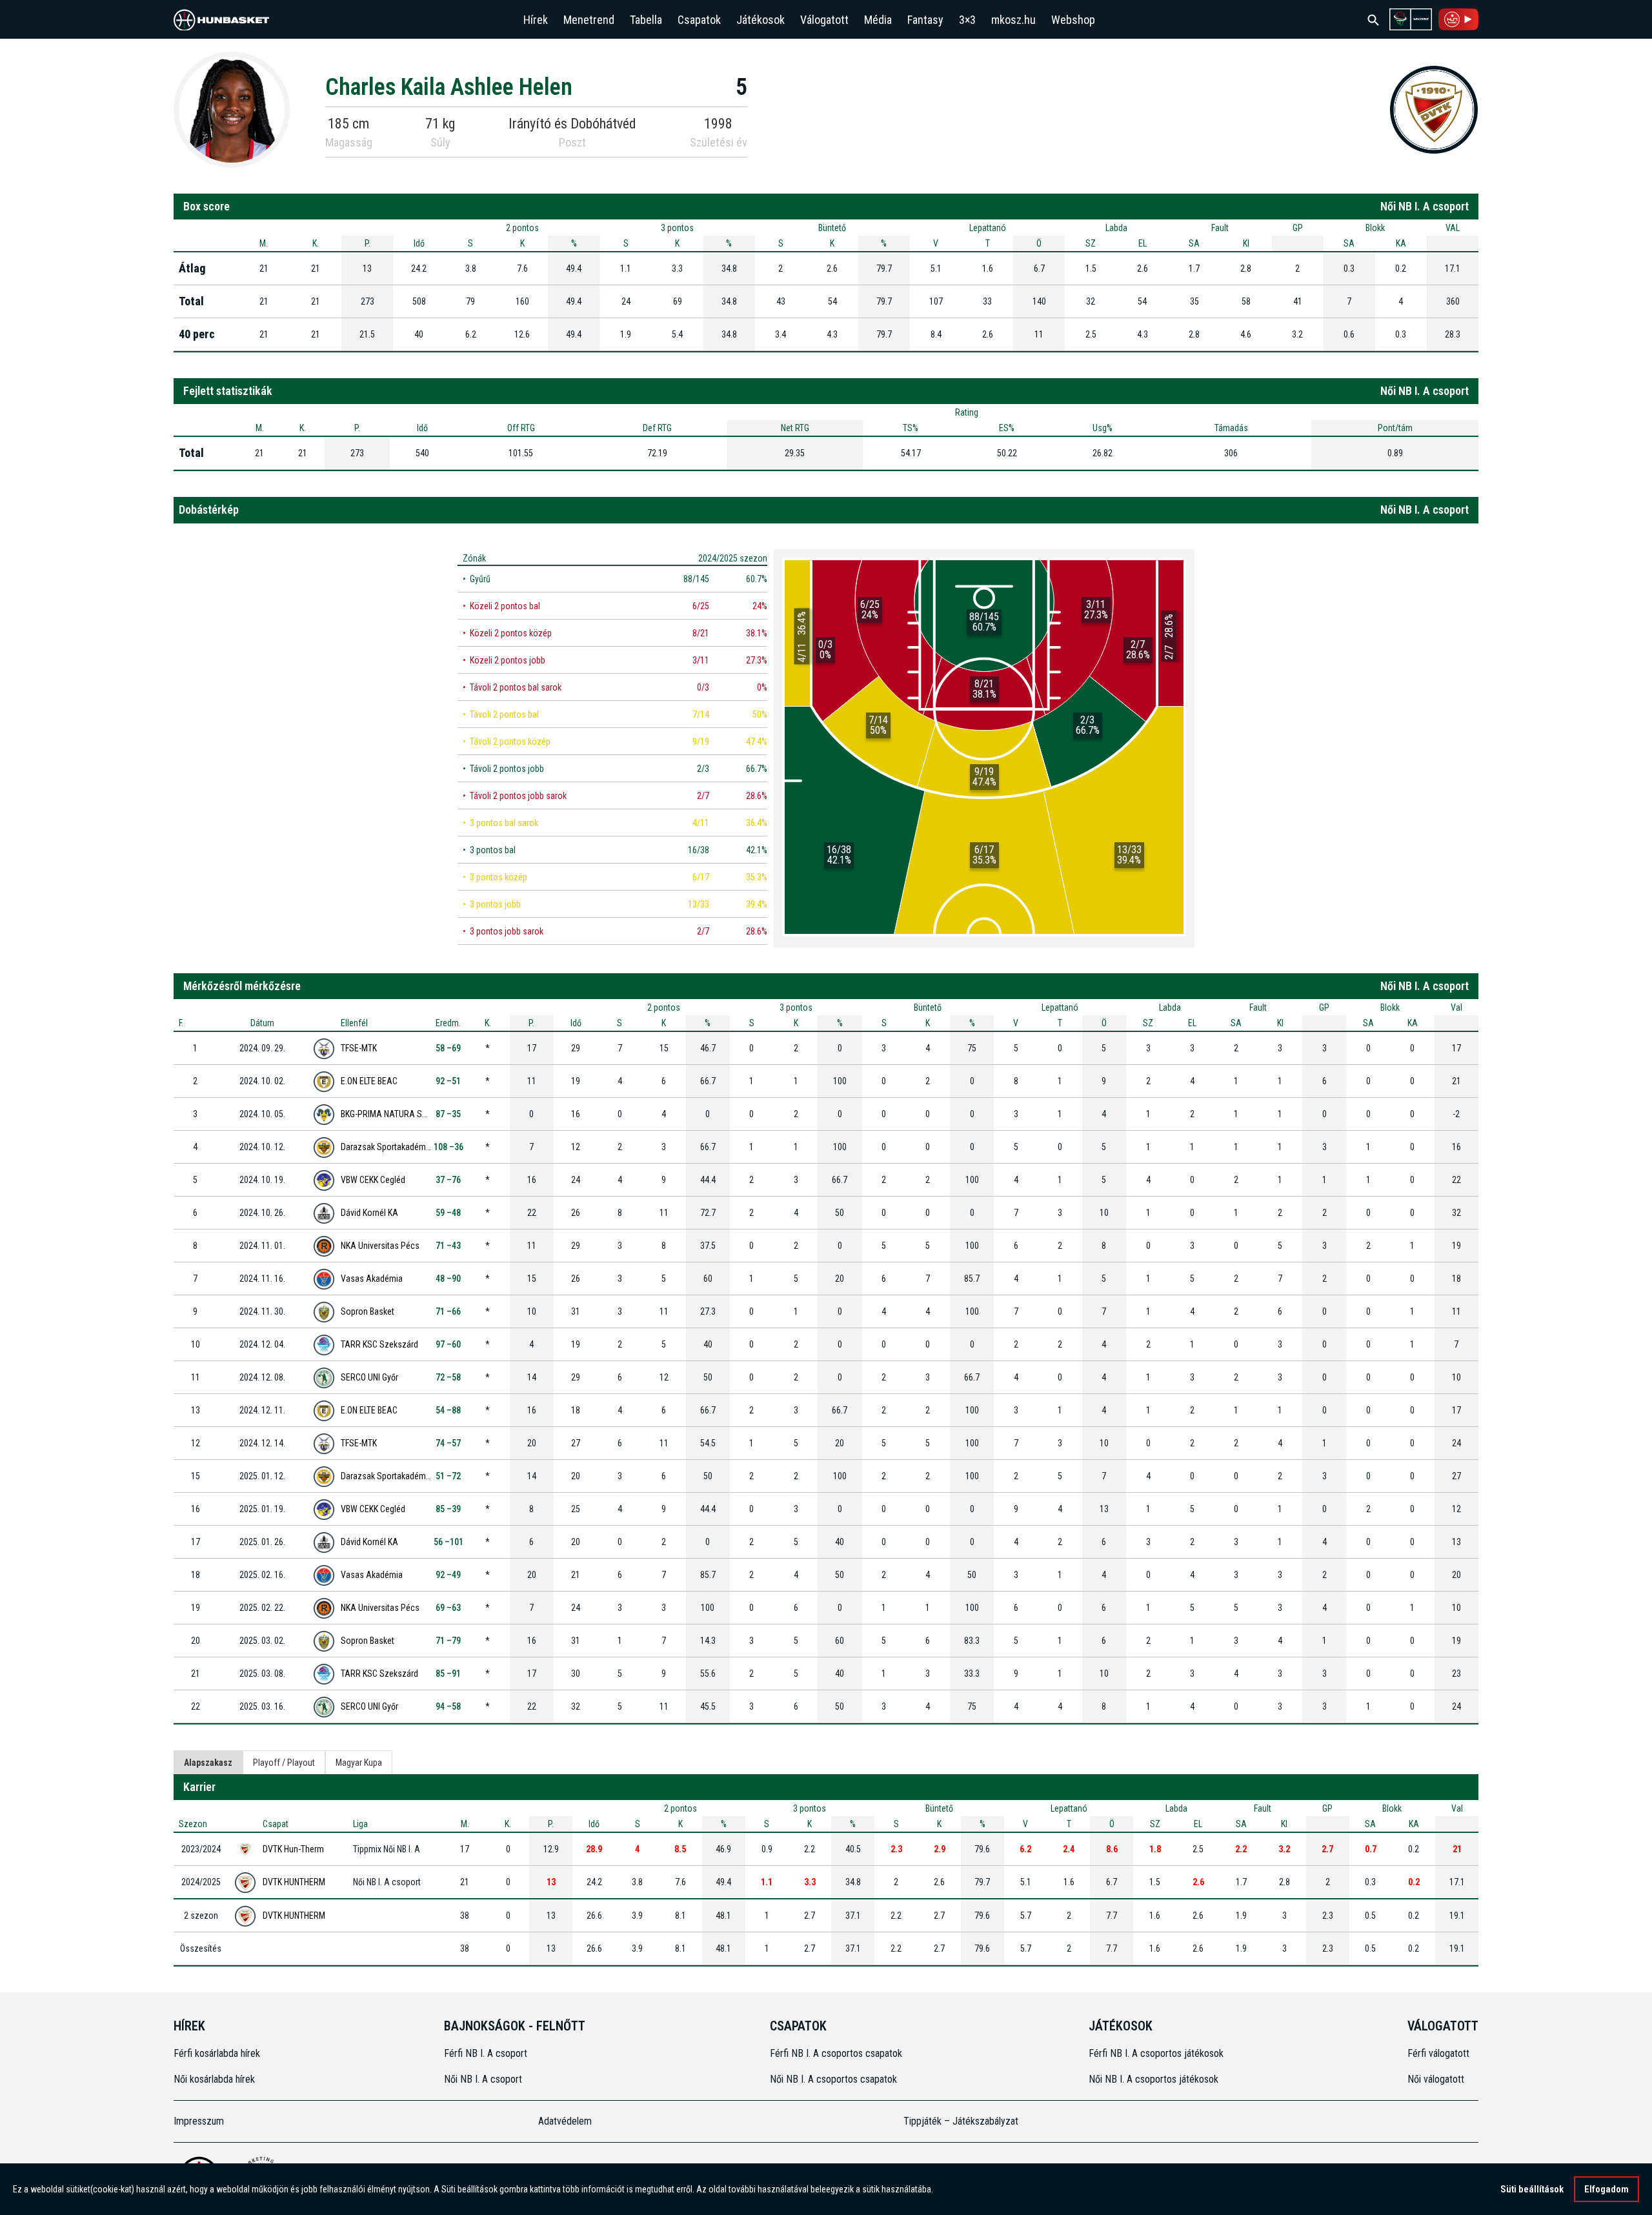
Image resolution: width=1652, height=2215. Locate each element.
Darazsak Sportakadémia (387, 1147)
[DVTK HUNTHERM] (1434, 109)
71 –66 (448, 1311)
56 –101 (448, 1542)
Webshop (1073, 20)
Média (878, 20)
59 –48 (448, 1213)
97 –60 (448, 1344)
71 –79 (448, 1641)
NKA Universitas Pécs (380, 1246)
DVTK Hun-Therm (293, 1849)
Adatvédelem (565, 2121)
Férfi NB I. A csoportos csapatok (837, 2053)
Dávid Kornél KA (369, 1213)
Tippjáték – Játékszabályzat (961, 2121)
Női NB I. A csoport (483, 2079)
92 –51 (448, 1081)
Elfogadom (1607, 2189)
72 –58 (448, 1377)
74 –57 (448, 1443)
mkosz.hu (1013, 20)
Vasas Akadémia (372, 1279)
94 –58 (448, 1706)
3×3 (967, 20)
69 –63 (448, 1608)
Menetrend (589, 20)
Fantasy (925, 20)
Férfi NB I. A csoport (486, 2053)
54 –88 (448, 1410)
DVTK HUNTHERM (294, 1882)
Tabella (646, 20)
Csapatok (699, 20)
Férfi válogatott (1438, 2053)
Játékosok (761, 20)
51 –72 (448, 1476)
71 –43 (448, 1246)
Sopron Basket (368, 1311)
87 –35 (448, 1114)
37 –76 (448, 1180)
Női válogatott (1436, 2079)
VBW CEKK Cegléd (373, 1180)
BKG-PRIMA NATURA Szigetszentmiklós (413, 1114)
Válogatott (824, 20)
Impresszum (199, 2121)
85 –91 (448, 1674)
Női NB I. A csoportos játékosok (1153, 2079)
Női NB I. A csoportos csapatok (835, 2079)
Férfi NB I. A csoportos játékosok (1156, 2053)
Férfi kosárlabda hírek (217, 2053)
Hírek (536, 20)
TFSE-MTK (359, 1048)
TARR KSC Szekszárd (379, 1344)
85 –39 (448, 1509)
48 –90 (448, 1279)
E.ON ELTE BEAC (369, 1081)
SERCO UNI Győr (369, 1377)
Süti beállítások (1532, 2189)
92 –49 (448, 1575)
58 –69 (448, 1048)
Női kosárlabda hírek (214, 2079)
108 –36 (448, 1147)
